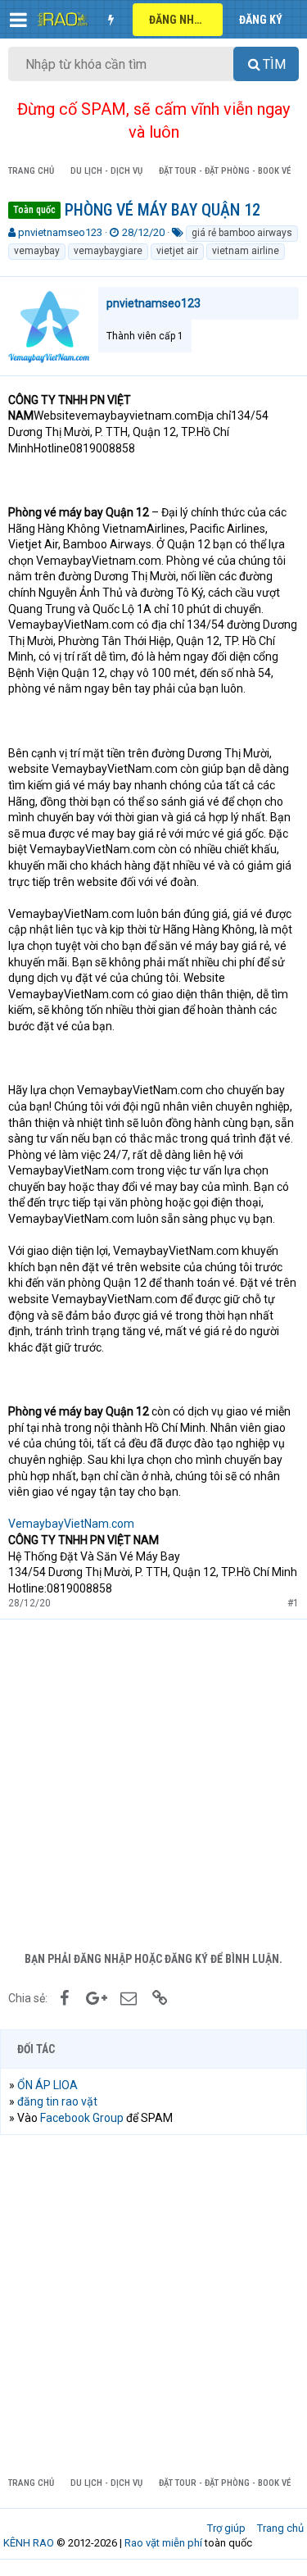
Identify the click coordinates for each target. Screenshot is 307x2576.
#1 (293, 1603)
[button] (18, 20)
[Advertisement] (153, 1781)
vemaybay (37, 251)
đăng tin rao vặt (57, 2101)
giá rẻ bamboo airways (242, 233)
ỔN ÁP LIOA (47, 2085)
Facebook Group (82, 2118)
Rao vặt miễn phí (163, 2543)
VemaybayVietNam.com (71, 1524)
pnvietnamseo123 (60, 232)
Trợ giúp (226, 2528)
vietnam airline (246, 251)
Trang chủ (280, 2528)
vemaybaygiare (108, 251)
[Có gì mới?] (111, 20)
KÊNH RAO (29, 2543)
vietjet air (177, 251)
